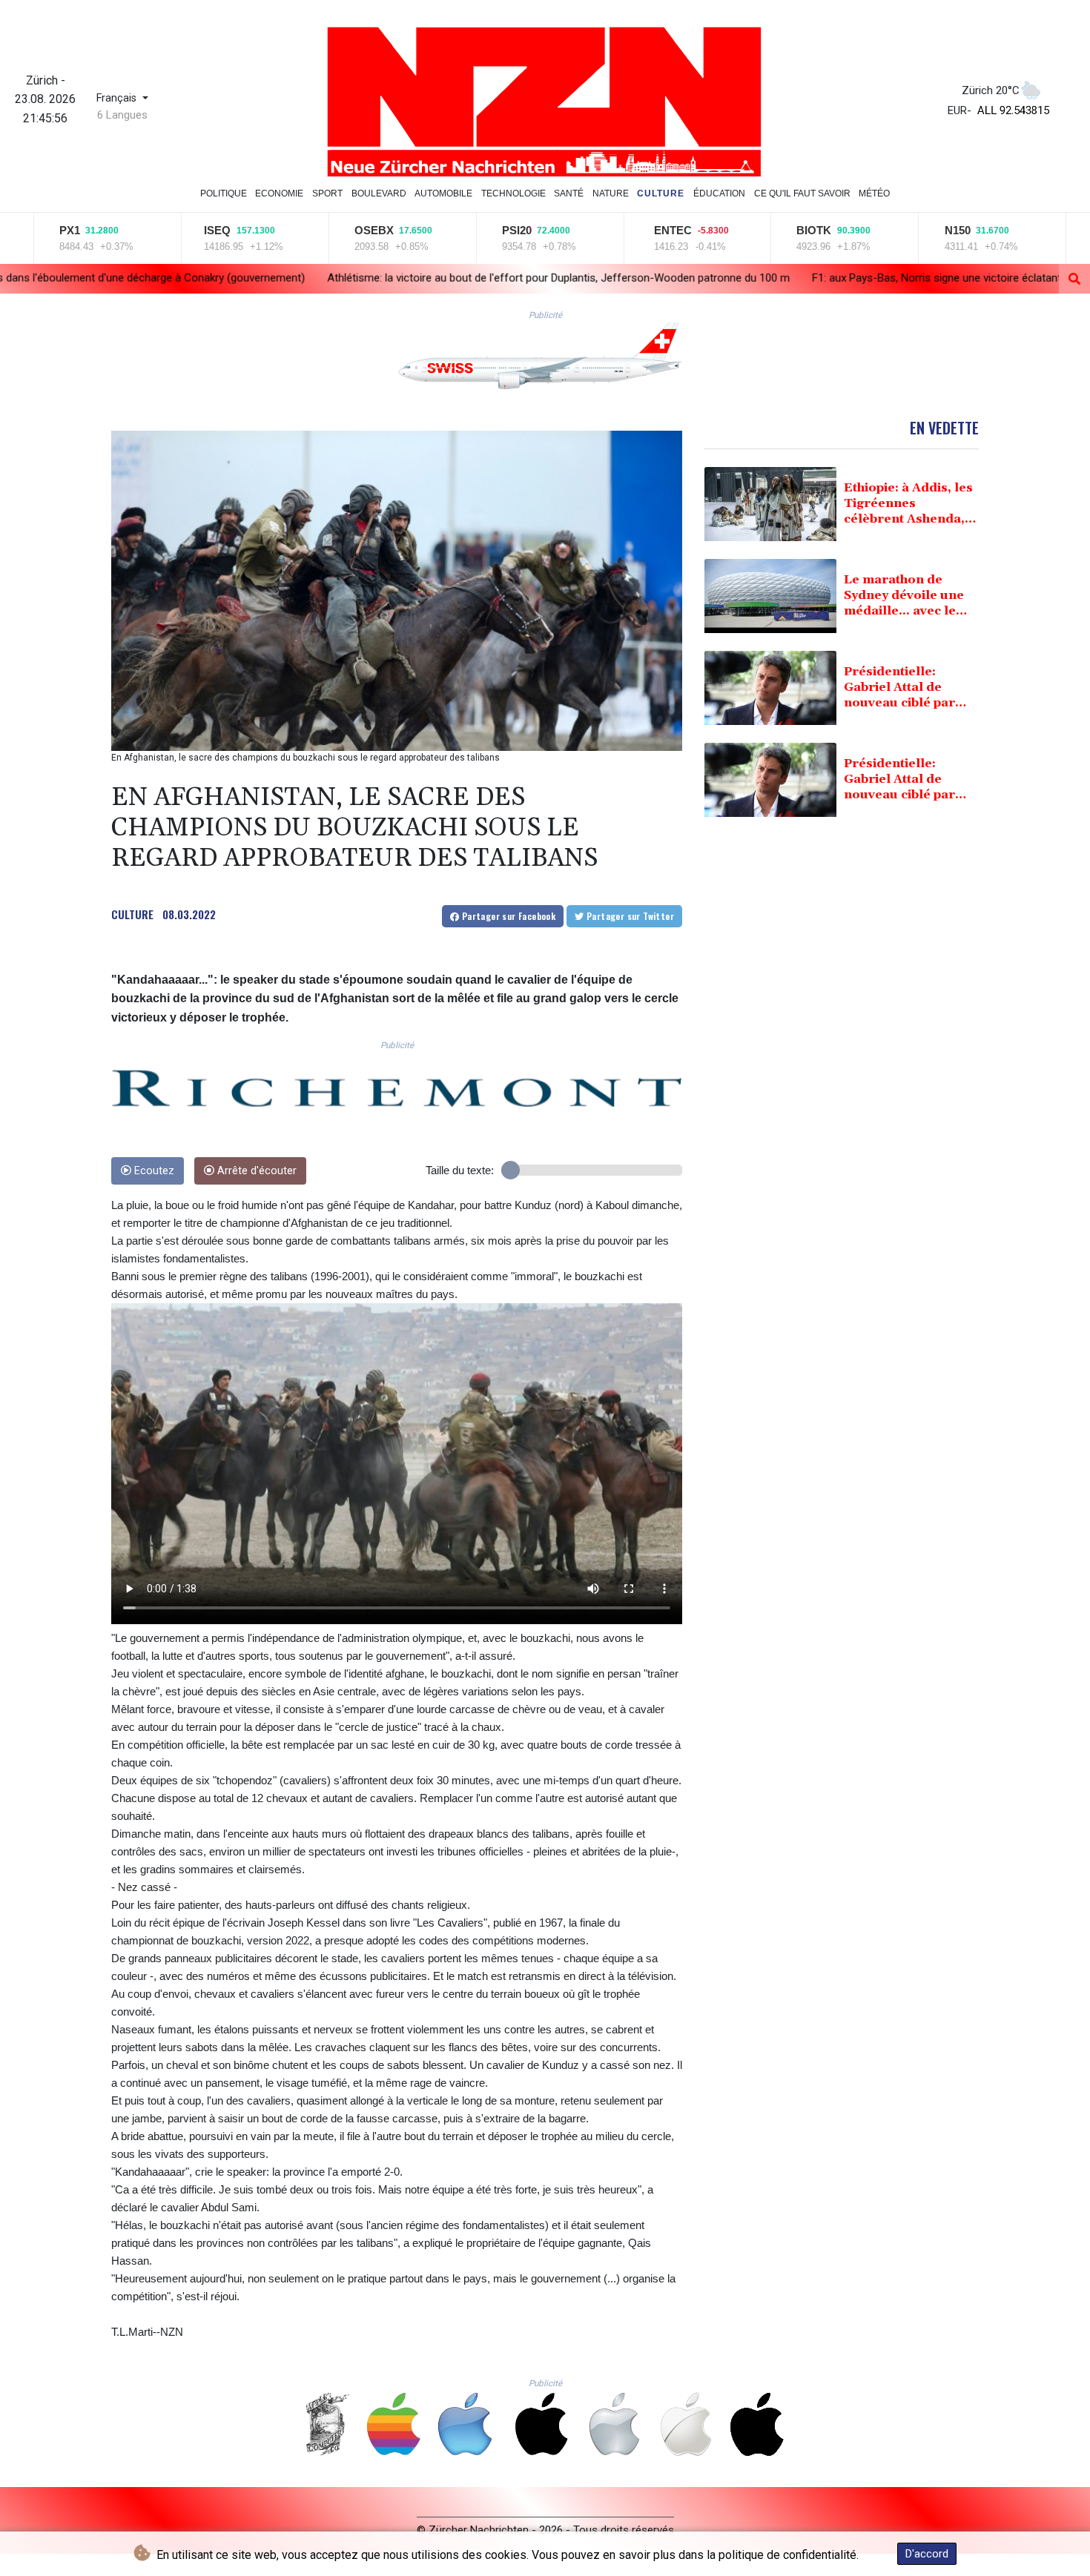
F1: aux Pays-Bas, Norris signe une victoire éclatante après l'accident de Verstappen (768, 278)
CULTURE (132, 914)
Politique (224, 193)
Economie (279, 193)
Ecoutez (153, 1171)
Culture (661, 193)
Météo (874, 193)
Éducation (719, 193)
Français (118, 98)
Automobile (443, 193)
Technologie (513, 193)
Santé (569, 193)
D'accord (927, 2554)
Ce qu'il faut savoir (802, 193)
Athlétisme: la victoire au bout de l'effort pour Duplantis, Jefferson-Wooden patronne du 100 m (310, 278)
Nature (611, 193)
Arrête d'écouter (255, 1171)
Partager (507, 916)
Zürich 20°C (991, 90)
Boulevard (379, 193)
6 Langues (122, 115)
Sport (327, 193)
